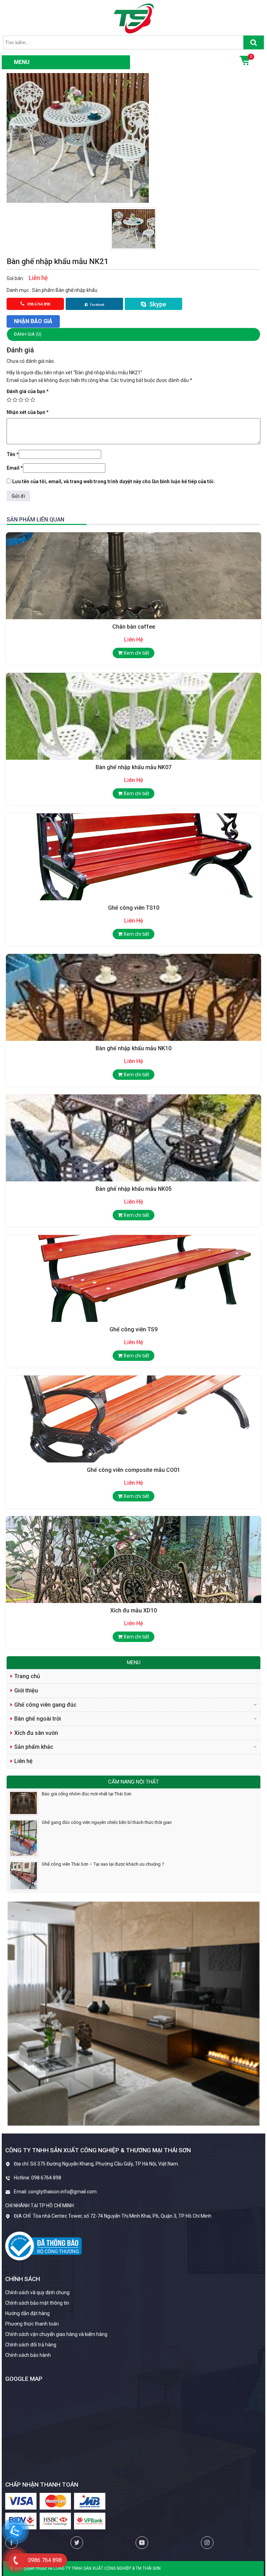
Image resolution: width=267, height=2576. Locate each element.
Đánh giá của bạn (28, 391)
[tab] (133, 334)
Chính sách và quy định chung (37, 2292)
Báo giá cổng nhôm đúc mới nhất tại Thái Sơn (87, 1794)
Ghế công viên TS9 (133, 1329)
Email (15, 468)
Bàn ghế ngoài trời (38, 1719)
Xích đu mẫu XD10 (133, 1610)
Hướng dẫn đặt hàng (27, 2313)
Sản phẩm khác (34, 1747)
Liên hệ (23, 1761)
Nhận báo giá (33, 321)
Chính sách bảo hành (28, 2355)
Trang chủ (27, 1676)
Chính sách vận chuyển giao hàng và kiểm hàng (56, 2334)
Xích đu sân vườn (36, 1733)
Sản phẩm (44, 290)
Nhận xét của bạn (28, 412)
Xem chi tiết (136, 653)
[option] (134, 228)
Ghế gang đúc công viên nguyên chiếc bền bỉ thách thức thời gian (107, 1822)
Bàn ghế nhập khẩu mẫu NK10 (133, 1048)
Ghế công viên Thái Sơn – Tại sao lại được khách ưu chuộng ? (103, 1864)
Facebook (97, 305)
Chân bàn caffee (134, 627)
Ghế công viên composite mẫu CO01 (133, 1470)
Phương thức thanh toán (32, 2324)
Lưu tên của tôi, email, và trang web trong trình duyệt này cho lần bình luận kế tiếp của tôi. (114, 481)
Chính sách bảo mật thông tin (37, 2303)
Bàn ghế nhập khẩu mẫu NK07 (133, 767)
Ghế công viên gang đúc (45, 1705)
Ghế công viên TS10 (134, 908)
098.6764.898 (38, 304)
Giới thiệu (26, 1690)
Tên (13, 454)
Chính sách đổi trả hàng (31, 2345)
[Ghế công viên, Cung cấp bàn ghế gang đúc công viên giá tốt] (134, 18)
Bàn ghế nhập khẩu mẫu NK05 (133, 1189)
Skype (157, 304)
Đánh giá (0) (28, 334)
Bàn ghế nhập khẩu (76, 290)
